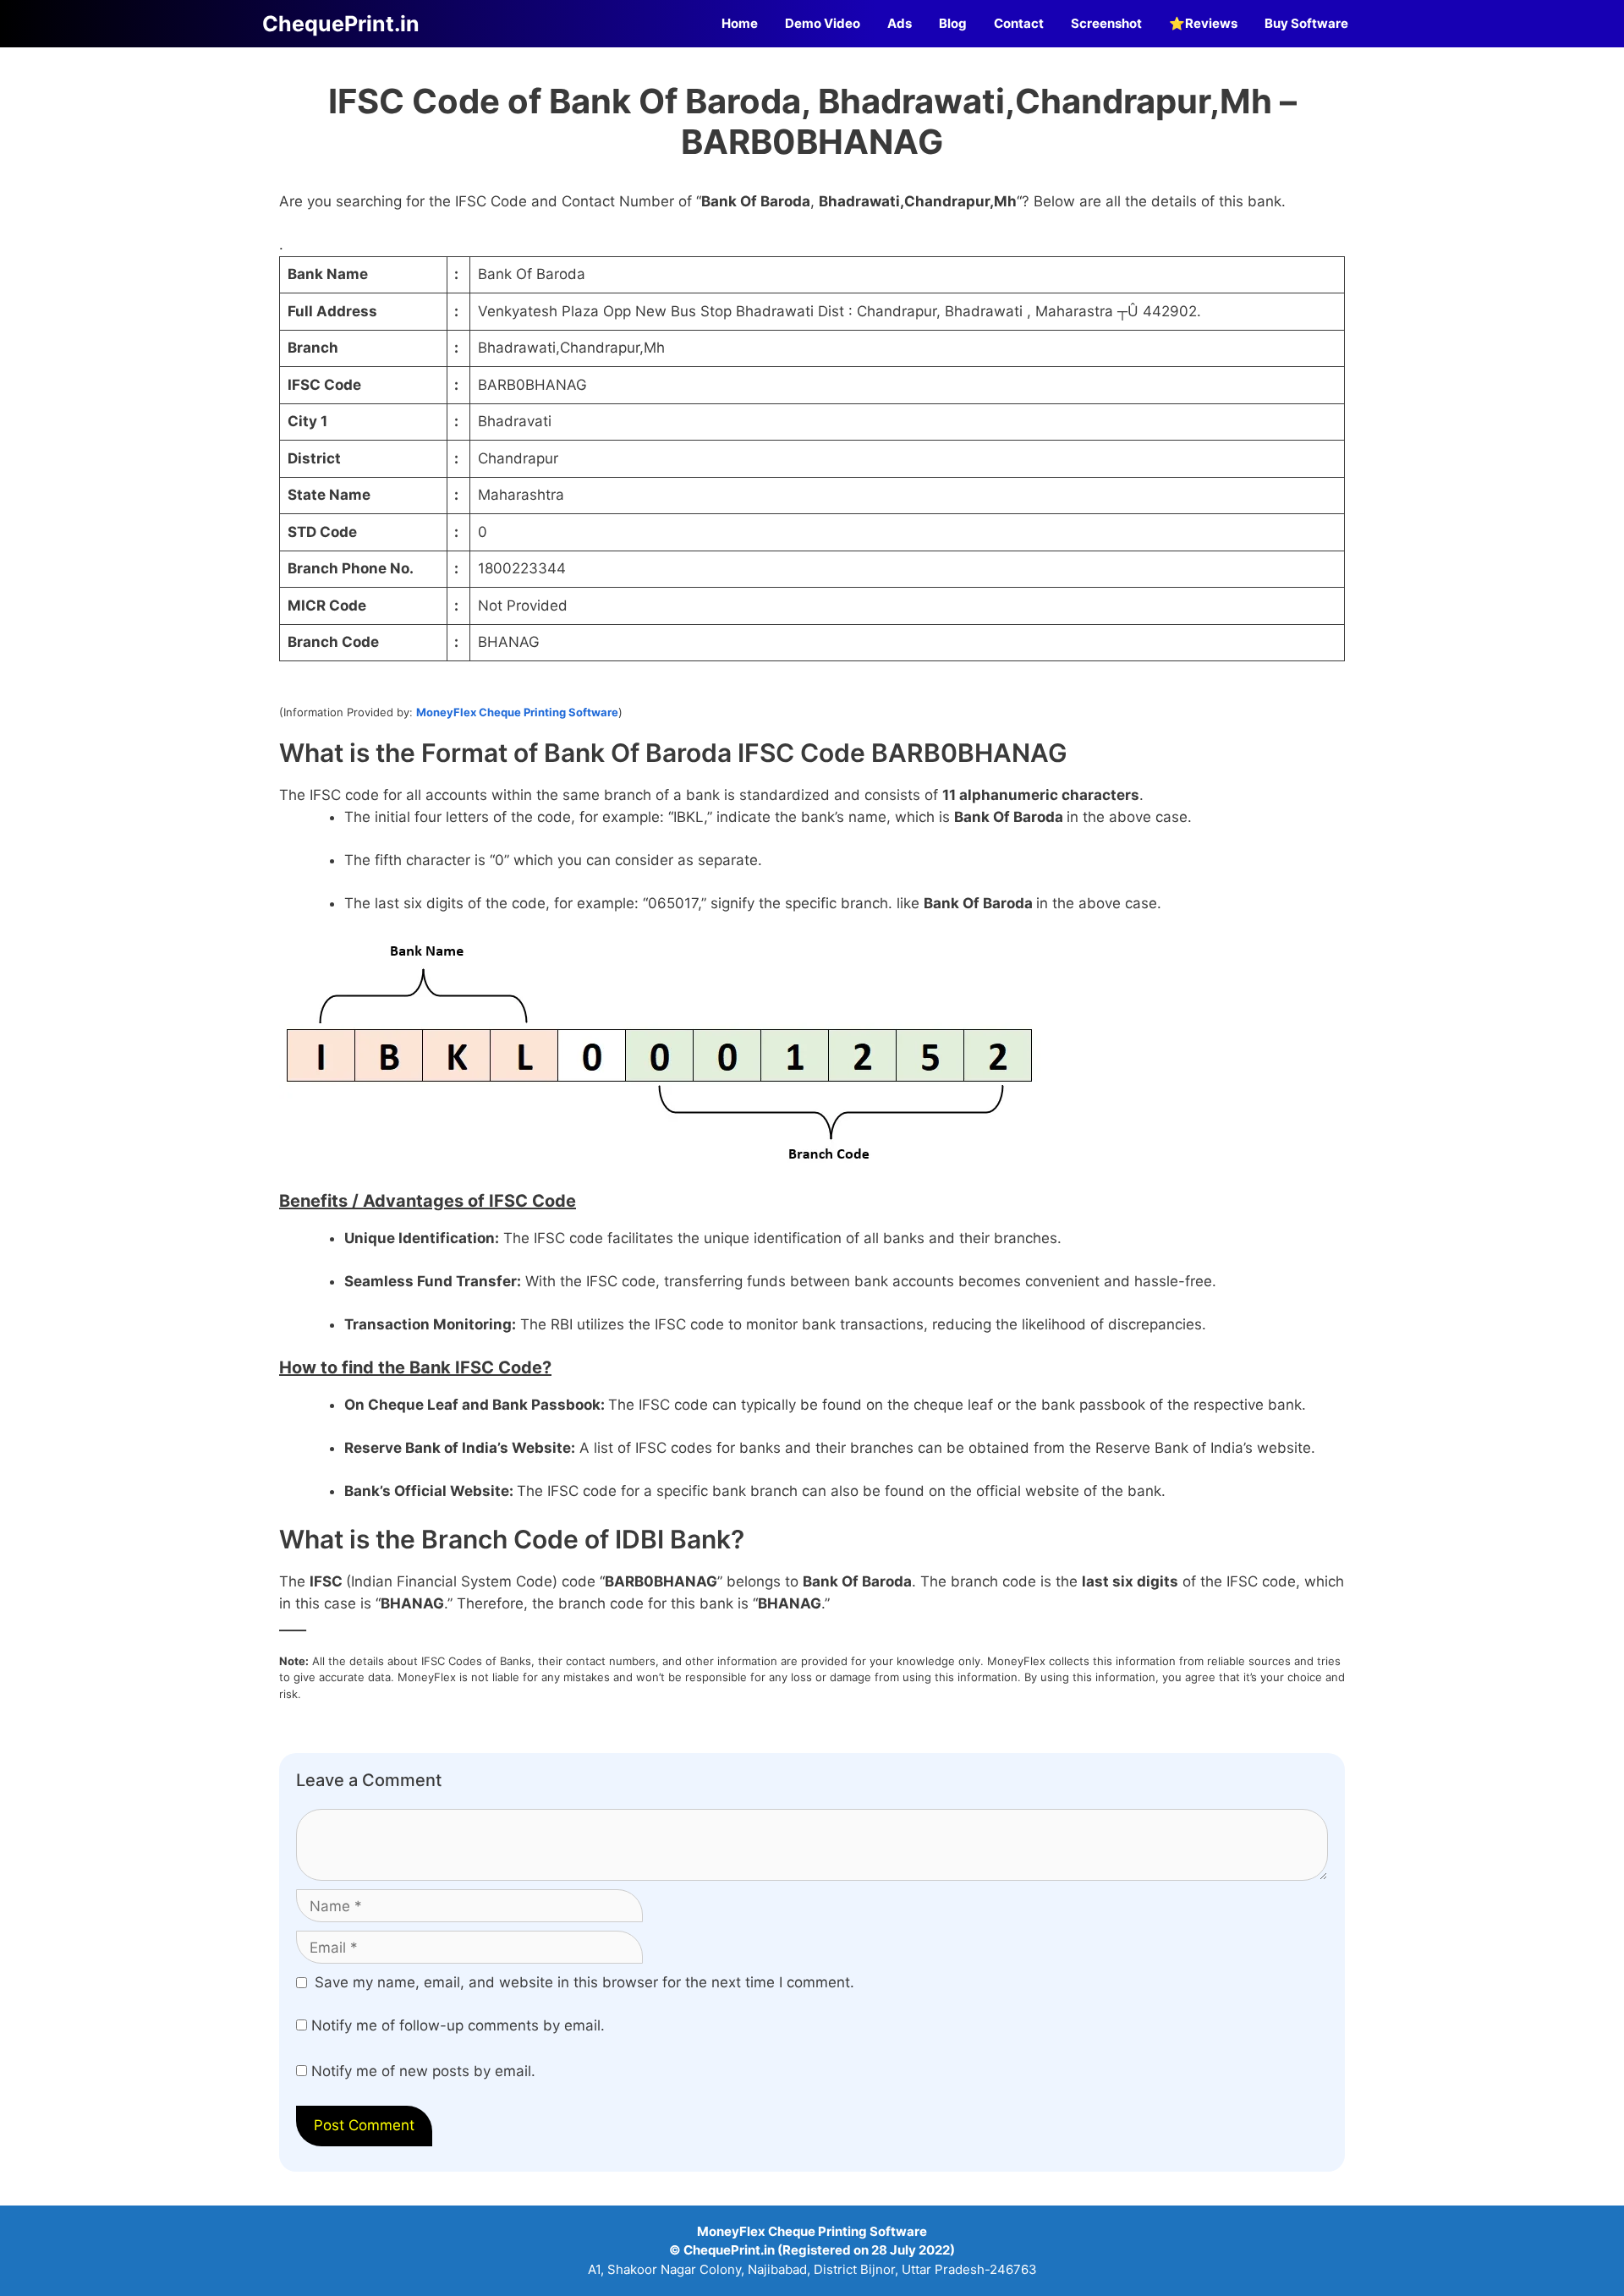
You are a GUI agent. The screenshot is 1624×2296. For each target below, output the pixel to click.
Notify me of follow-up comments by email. (458, 2025)
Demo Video (823, 23)
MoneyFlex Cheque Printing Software (517, 712)
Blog (953, 23)
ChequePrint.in (341, 24)
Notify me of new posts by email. (423, 2071)
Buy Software (1306, 23)
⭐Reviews (1203, 23)
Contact (1019, 23)
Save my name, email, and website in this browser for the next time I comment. (584, 1982)
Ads (900, 23)
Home (740, 23)
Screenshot (1106, 23)
